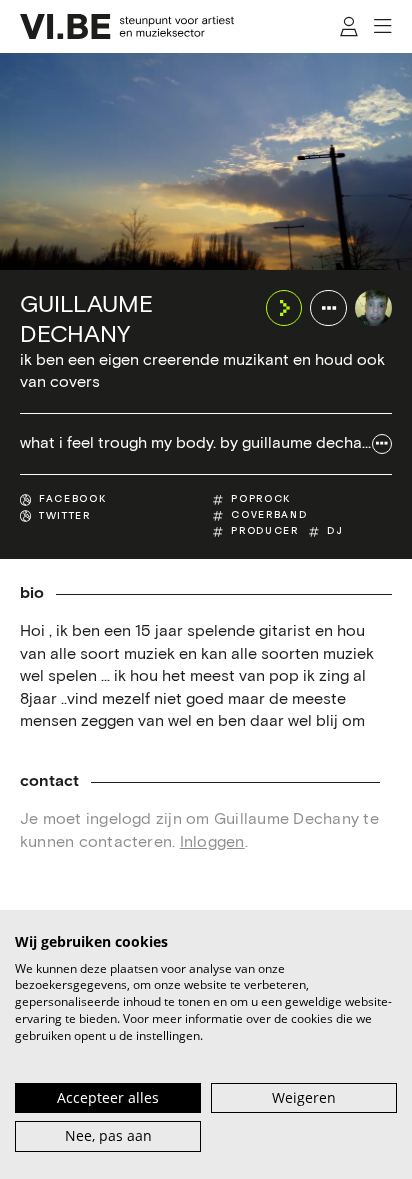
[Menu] (382, 26)
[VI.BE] (127, 26)
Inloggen (212, 842)
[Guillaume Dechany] (373, 308)
